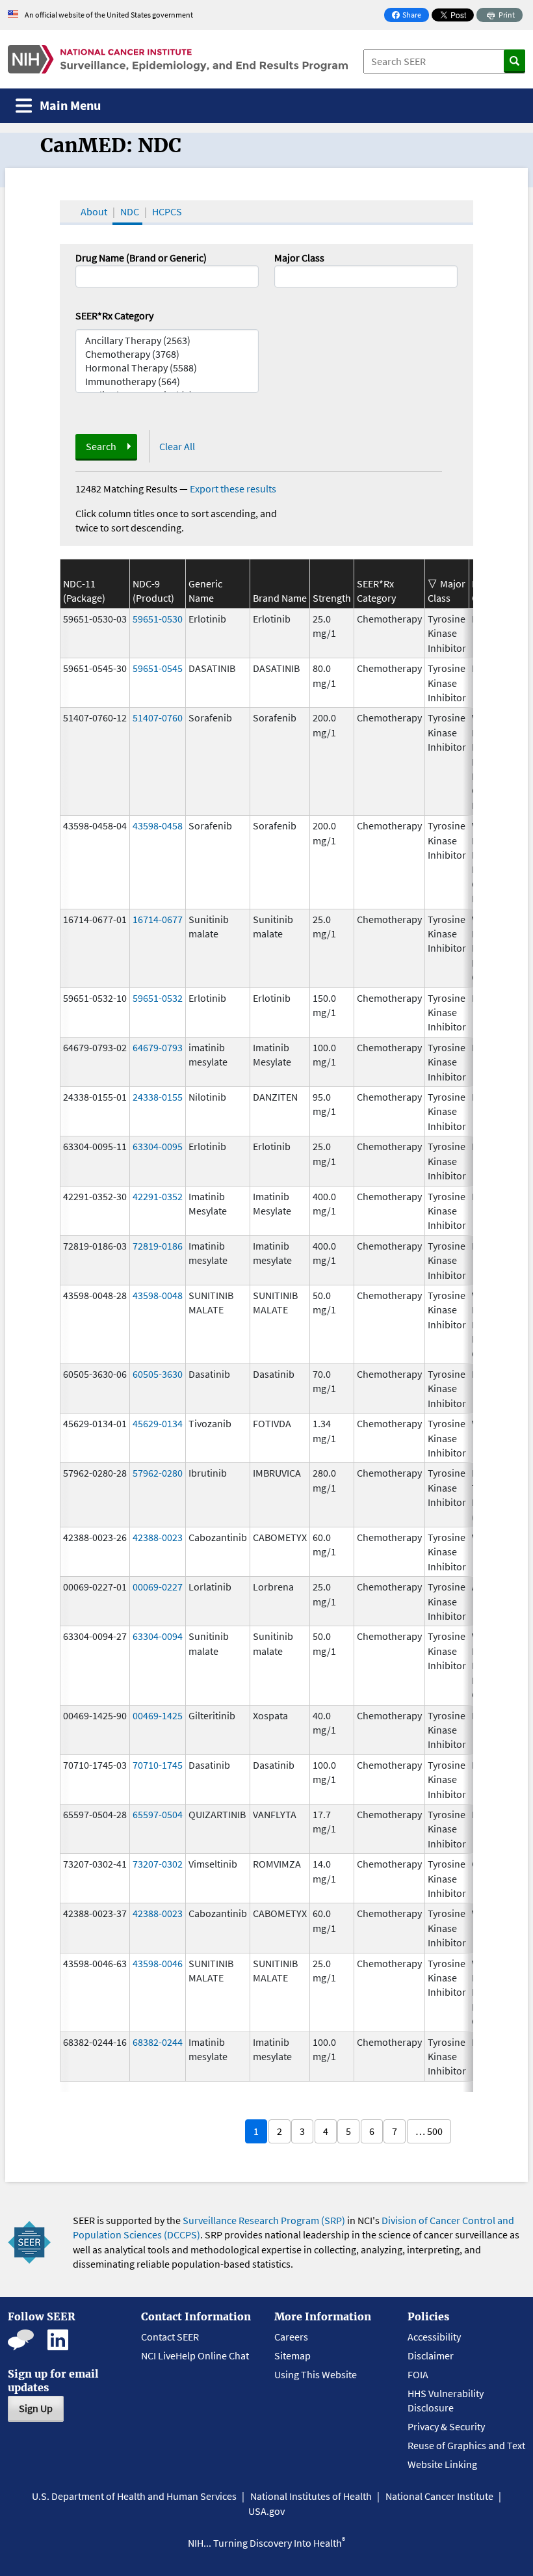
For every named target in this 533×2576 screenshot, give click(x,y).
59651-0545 (158, 668)
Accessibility (434, 2337)
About (94, 211)
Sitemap (292, 2355)
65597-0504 (158, 1814)
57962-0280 (158, 1473)
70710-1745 (158, 1765)
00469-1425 (158, 1715)
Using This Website (316, 2374)
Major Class (299, 258)
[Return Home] (178, 59)
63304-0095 (158, 1146)
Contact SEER (170, 2337)
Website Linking (442, 2464)
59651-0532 (158, 998)
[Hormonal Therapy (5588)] (167, 368)
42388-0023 (158, 1537)
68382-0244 (158, 2042)
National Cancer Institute (439, 2496)
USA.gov (266, 2511)
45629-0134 (158, 1423)
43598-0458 (158, 825)
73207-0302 (158, 1864)
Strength (332, 598)
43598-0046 (158, 1963)
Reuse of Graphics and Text (466, 2445)
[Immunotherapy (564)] (167, 382)
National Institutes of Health (311, 2496)
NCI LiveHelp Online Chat (195, 2355)
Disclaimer (431, 2355)
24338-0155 (158, 1097)
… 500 (429, 2131)
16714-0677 (158, 919)
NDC (130, 211)
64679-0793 (158, 1047)
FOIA (418, 2374)
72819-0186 (158, 1246)
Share (410, 16)
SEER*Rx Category (114, 315)
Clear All (177, 446)
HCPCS (167, 211)
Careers (291, 2337)
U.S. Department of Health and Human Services (134, 2496)
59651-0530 (158, 619)
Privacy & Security (446, 2426)
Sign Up (36, 2408)
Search (101, 446)
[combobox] (366, 276)
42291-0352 (158, 1196)
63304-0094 (158, 1636)
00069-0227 (158, 1587)
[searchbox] (282, 275)
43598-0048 (158, 1295)
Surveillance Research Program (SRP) (264, 2220)
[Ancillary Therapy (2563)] (167, 341)
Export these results (233, 489)
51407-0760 (158, 718)
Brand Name (280, 598)
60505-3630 (158, 1374)
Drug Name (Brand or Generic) (141, 258)
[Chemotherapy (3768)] (167, 354)
